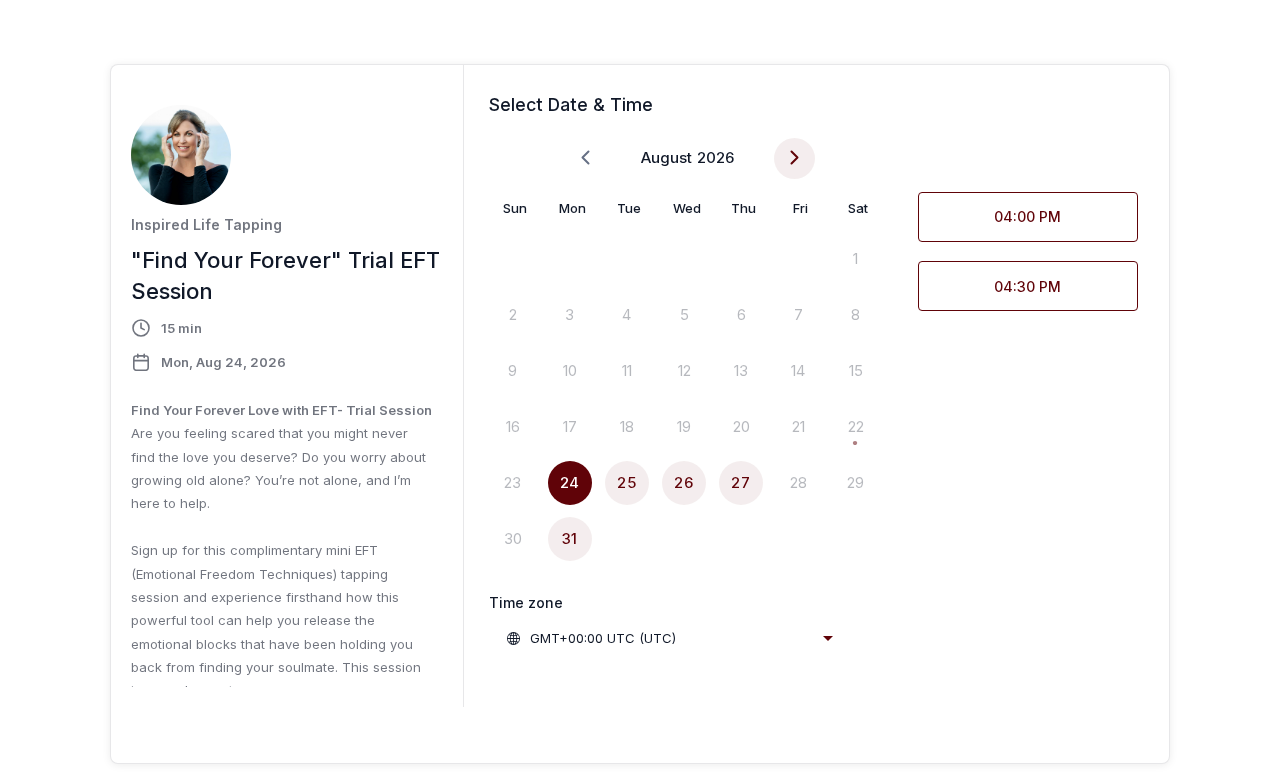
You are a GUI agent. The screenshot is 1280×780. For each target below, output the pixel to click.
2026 (715, 157)
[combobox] (669, 638)
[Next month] (794, 158)
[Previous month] (585, 158)
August (666, 157)
